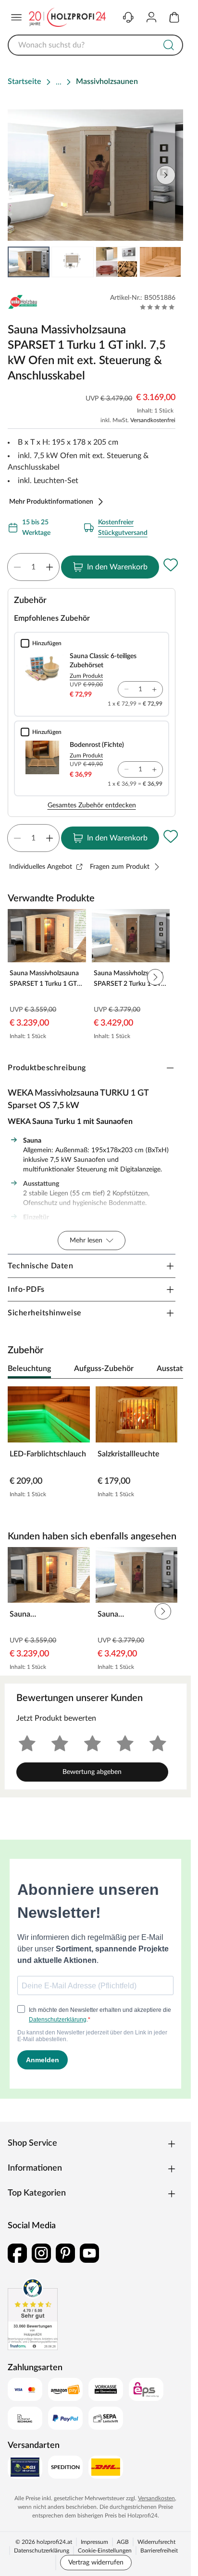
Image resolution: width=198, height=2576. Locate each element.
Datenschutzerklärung (42, 2551)
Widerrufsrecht (156, 2542)
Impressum (94, 2542)
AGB (123, 2542)
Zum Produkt (86, 676)
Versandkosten (156, 2498)
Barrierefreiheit (159, 2551)
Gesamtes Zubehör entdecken (92, 805)
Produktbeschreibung (47, 1068)
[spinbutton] (33, 567)
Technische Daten (40, 1266)
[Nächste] (171, 1369)
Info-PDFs (26, 1289)
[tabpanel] (95, 1445)
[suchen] (169, 45)
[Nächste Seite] (168, 262)
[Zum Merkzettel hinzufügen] (171, 565)
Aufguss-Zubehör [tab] (104, 1369)
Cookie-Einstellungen (105, 2551)
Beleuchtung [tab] (29, 1369)
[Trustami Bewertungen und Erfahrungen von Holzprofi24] (33, 2314)
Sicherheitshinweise (45, 1313)
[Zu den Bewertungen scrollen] (157, 307)
